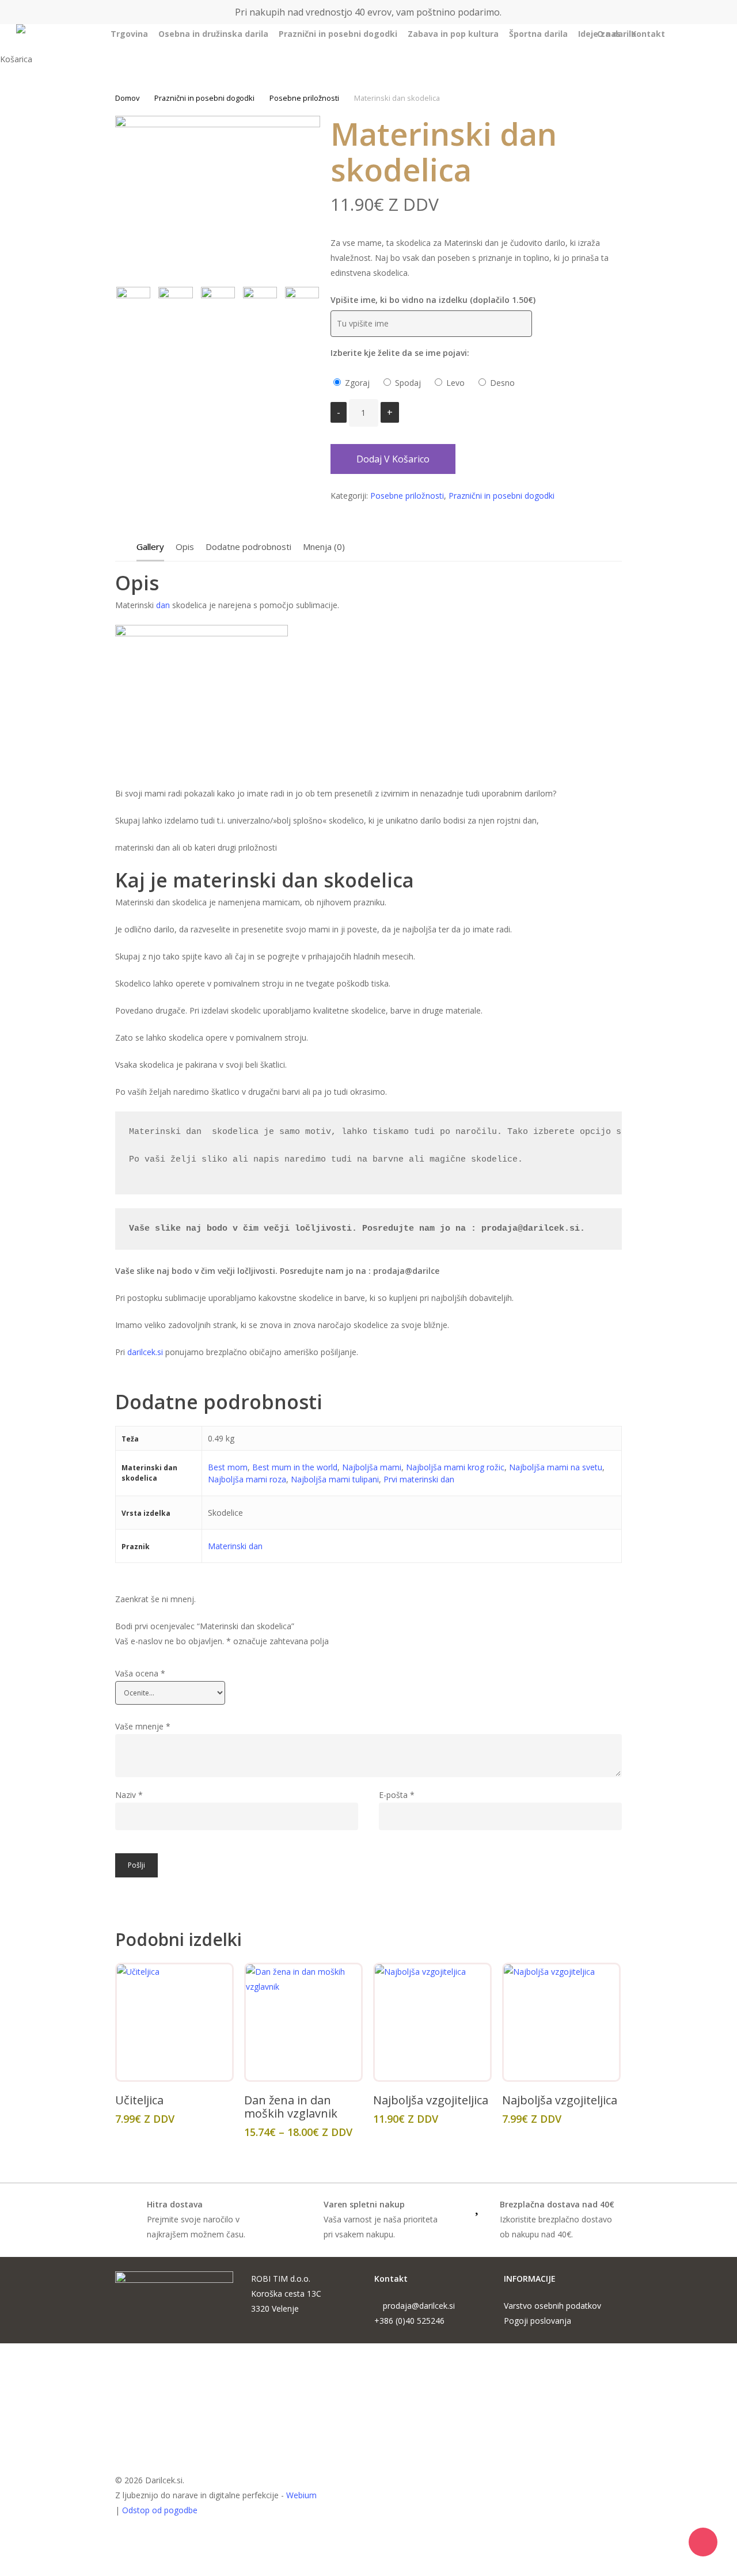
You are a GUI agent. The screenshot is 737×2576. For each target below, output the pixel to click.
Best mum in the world (295, 1467)
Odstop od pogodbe (160, 2510)
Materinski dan (235, 1546)
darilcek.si (145, 1352)
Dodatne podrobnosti (248, 547)
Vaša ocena (140, 1673)
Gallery (150, 547)
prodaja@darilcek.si (419, 2306)
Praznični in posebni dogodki (204, 98)
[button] (368, 2569)
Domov (127, 98)
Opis (185, 547)
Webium (301, 2495)
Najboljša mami (372, 1467)
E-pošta (397, 1795)
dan (163, 605)
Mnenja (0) (324, 547)
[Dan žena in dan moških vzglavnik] (303, 2022)
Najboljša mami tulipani (335, 1479)
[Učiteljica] (174, 2022)
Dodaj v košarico (393, 459)
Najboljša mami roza (247, 1479)
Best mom (228, 1467)
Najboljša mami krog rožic (455, 1467)
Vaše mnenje (143, 1726)
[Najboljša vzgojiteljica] (432, 2022)
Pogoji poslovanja (537, 2321)
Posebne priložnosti (304, 98)
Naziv (129, 1795)
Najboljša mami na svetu (556, 1467)
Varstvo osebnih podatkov (552, 2306)
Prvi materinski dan (419, 1479)
